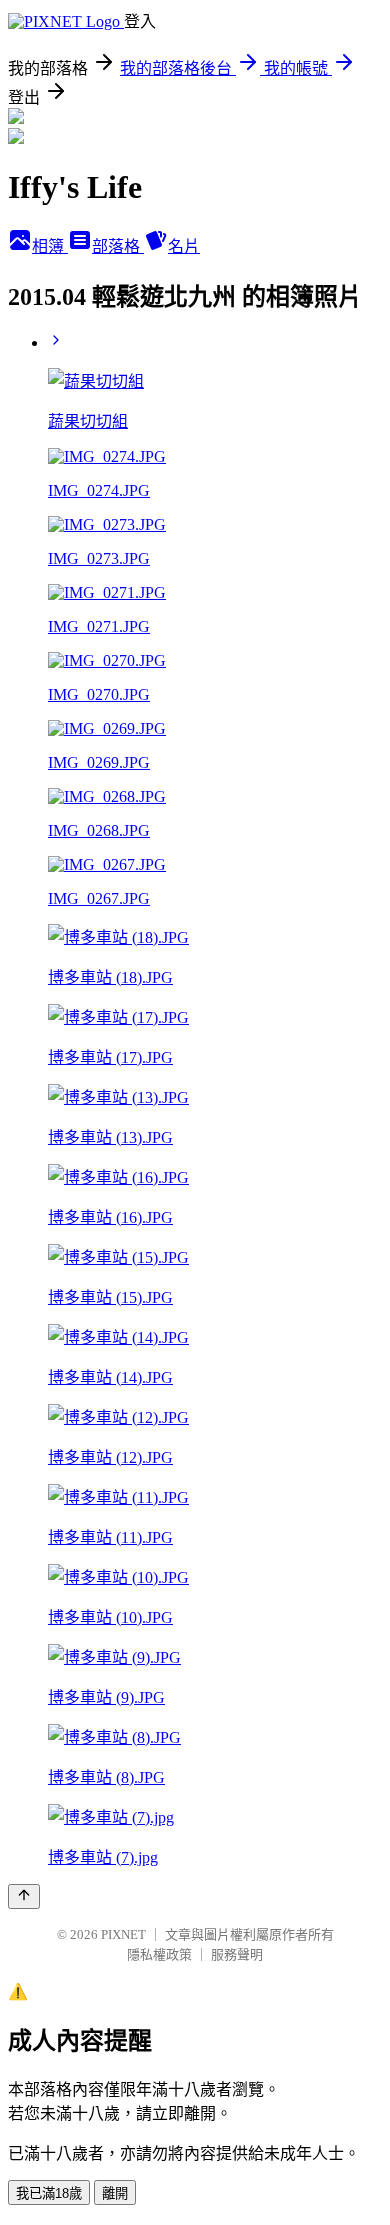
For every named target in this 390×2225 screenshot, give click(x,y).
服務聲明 (237, 1954)
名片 (184, 246)
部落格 (118, 246)
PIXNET (123, 1934)
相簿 (50, 246)
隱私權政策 (159, 1954)
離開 (115, 2193)
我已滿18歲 (49, 2193)
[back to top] (24, 1896)
